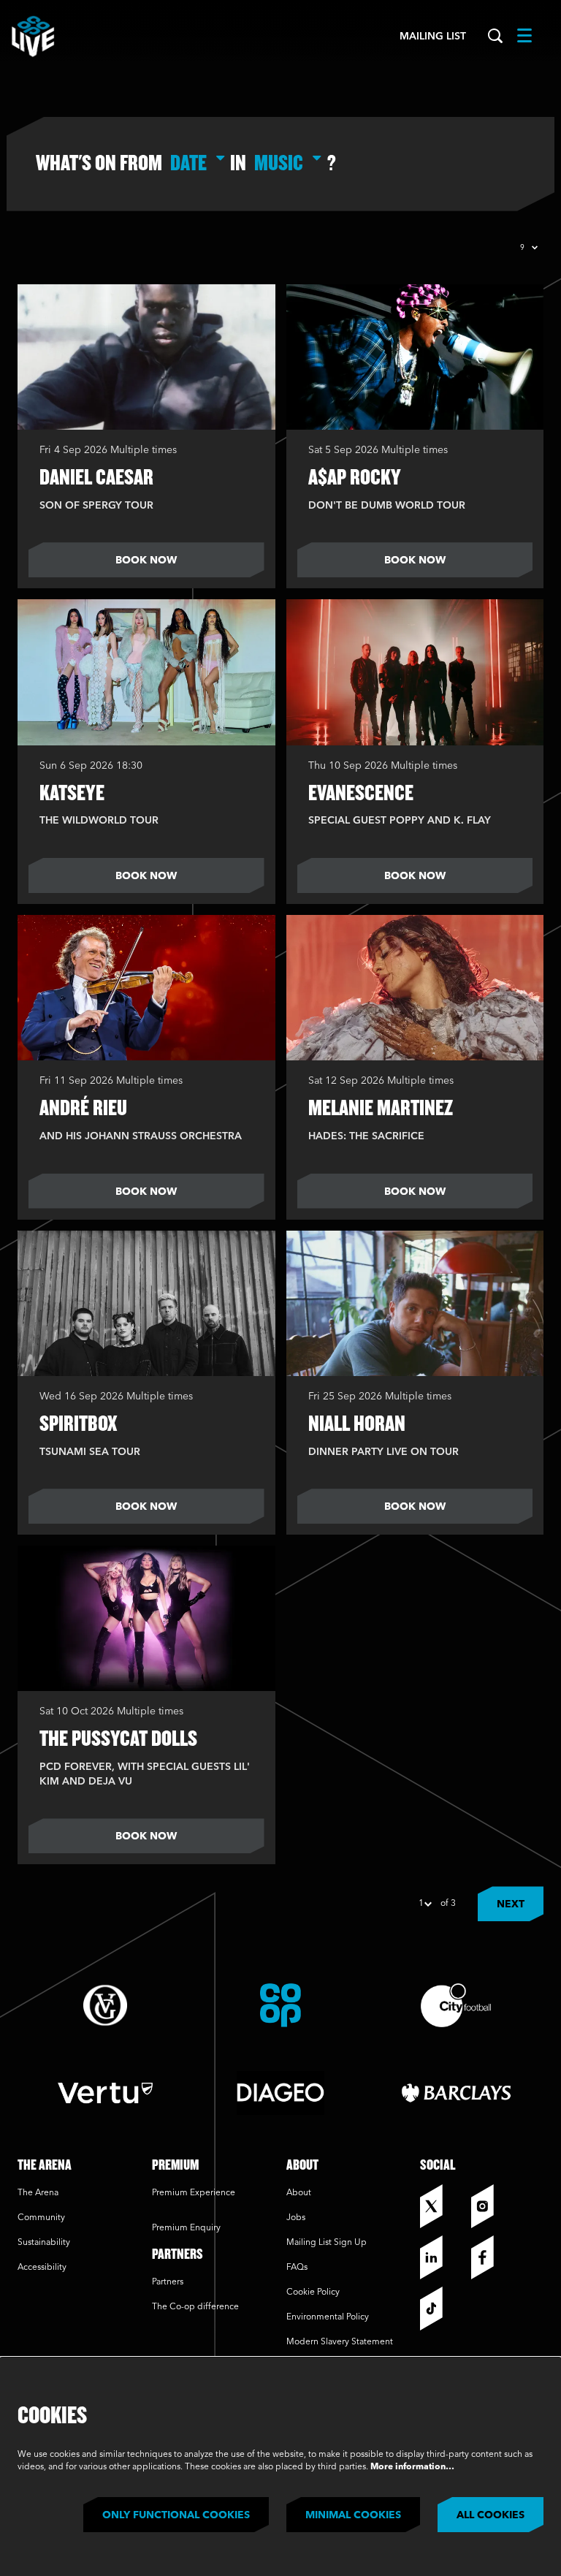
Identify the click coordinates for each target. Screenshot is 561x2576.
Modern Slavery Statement (340, 2342)
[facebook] (493, 2257)
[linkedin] (442, 2257)
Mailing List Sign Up (327, 2243)
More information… (412, 2467)
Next (511, 1904)
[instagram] (493, 2206)
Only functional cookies (176, 2515)
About (299, 2193)
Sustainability (45, 2243)
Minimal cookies (353, 2515)
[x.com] (442, 2206)
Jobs (296, 2218)
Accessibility (42, 2268)
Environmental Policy (328, 2317)
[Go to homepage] (33, 37)
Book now (146, 561)
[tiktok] (442, 2309)
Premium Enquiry (186, 2228)
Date (188, 162)
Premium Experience (194, 2193)
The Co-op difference (195, 2307)
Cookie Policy (313, 2292)
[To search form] (495, 37)
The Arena (38, 2193)
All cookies (491, 2515)
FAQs (297, 2268)
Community (41, 2218)
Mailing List (433, 37)
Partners (168, 2282)
